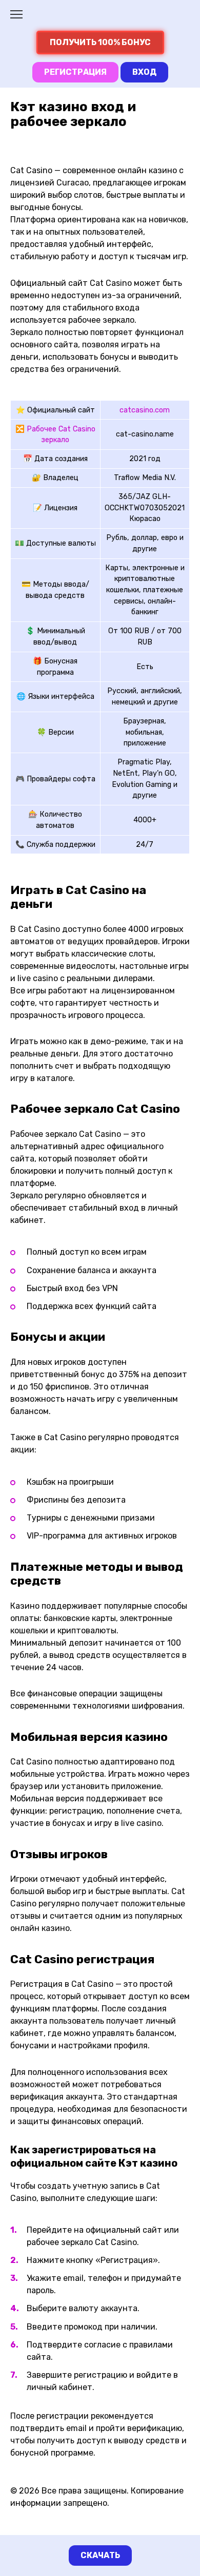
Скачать (100, 2555)
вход (144, 72)
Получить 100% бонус (100, 42)
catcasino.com (145, 410)
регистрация (75, 72)
